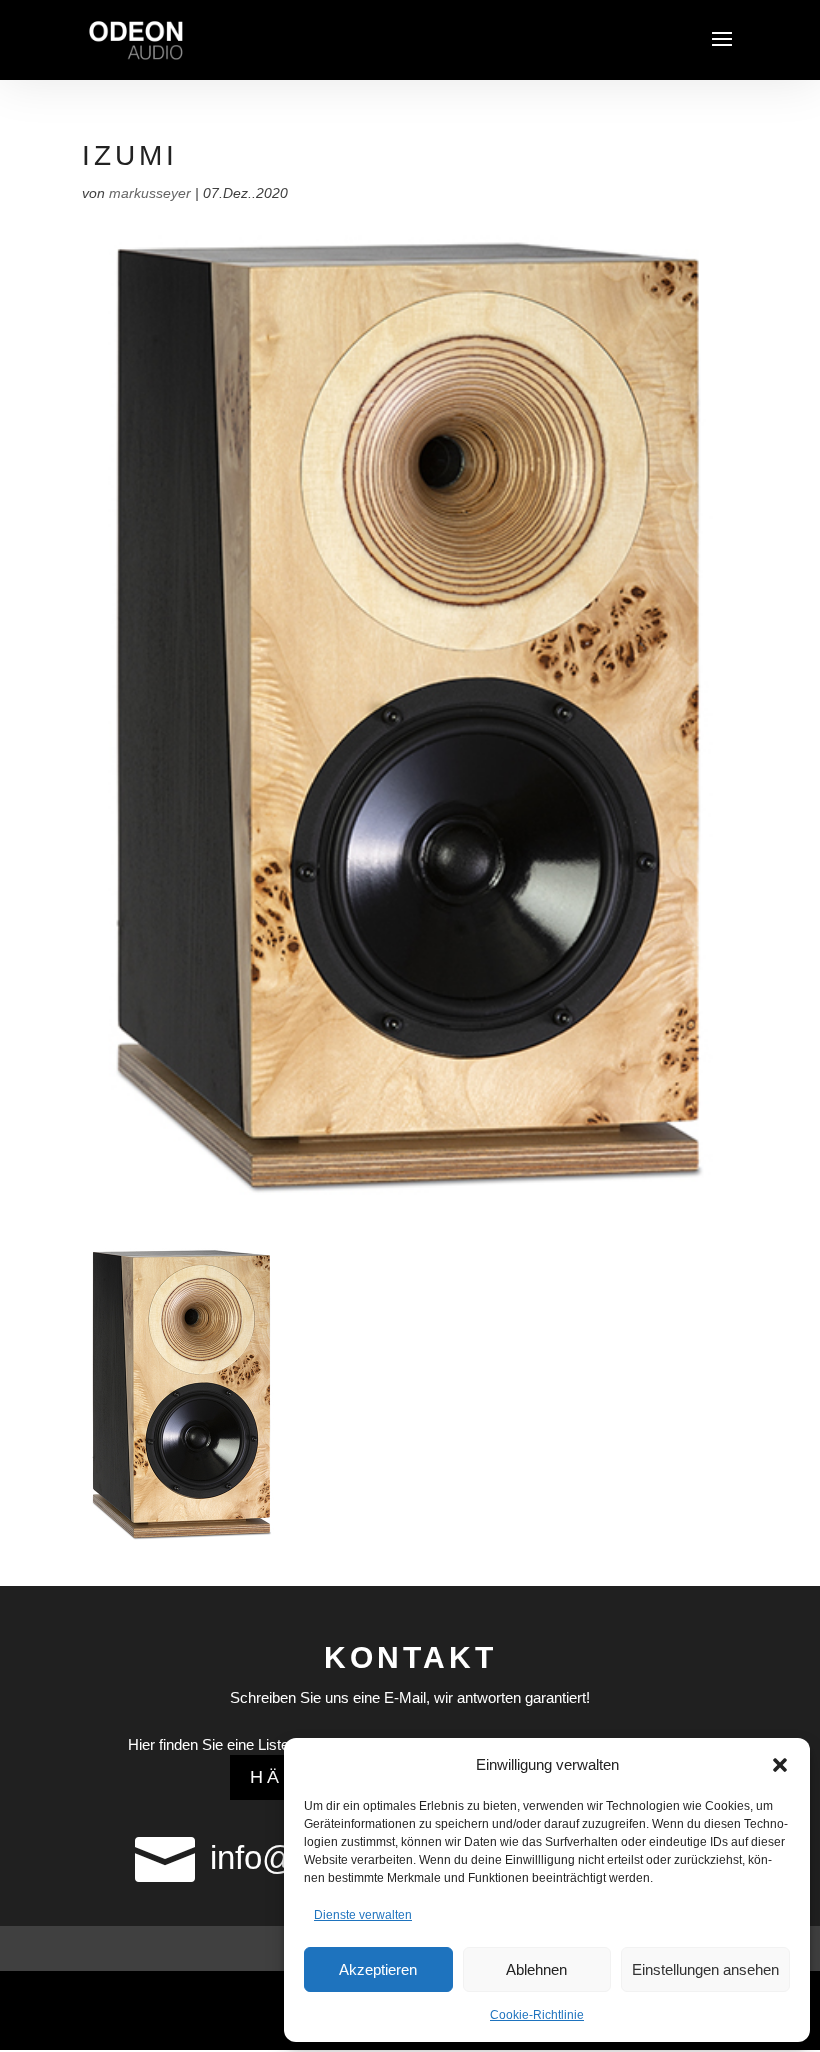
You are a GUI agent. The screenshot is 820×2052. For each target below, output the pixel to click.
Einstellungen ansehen (705, 1969)
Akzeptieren (378, 1969)
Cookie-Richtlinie (537, 2015)
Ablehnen (536, 1969)
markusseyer (150, 193)
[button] (780, 1765)
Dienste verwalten (363, 1915)
